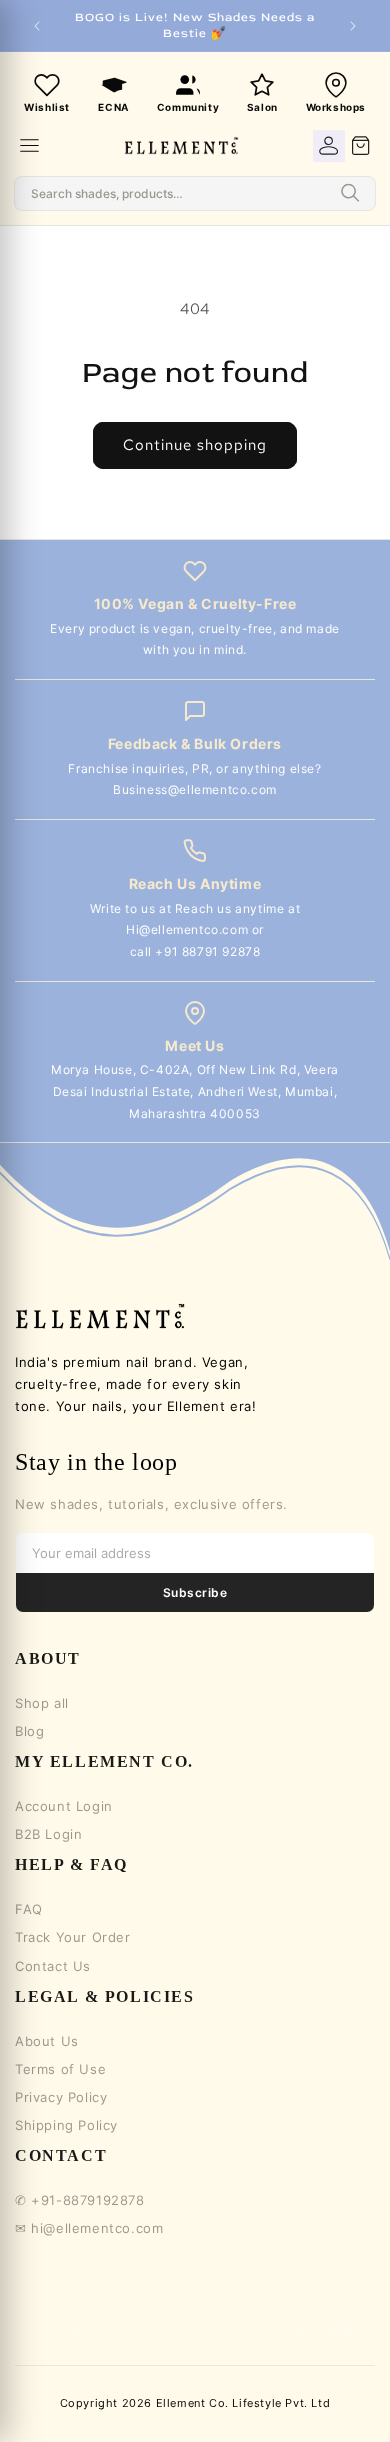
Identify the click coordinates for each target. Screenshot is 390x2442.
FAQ (29, 1909)
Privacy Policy (61, 2097)
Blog (29, 1731)
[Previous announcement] (37, 26)
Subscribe (195, 1592)
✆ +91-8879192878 (80, 2200)
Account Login (64, 1806)
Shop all (42, 1703)
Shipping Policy (66, 2125)
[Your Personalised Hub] (329, 146)
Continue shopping (195, 445)
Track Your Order (73, 1937)
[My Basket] (361, 146)
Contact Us (53, 1966)
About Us (47, 2041)
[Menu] (29, 145)
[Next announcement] (353, 26)
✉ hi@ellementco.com (89, 2228)
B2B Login (48, 1834)
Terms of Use (60, 2069)
